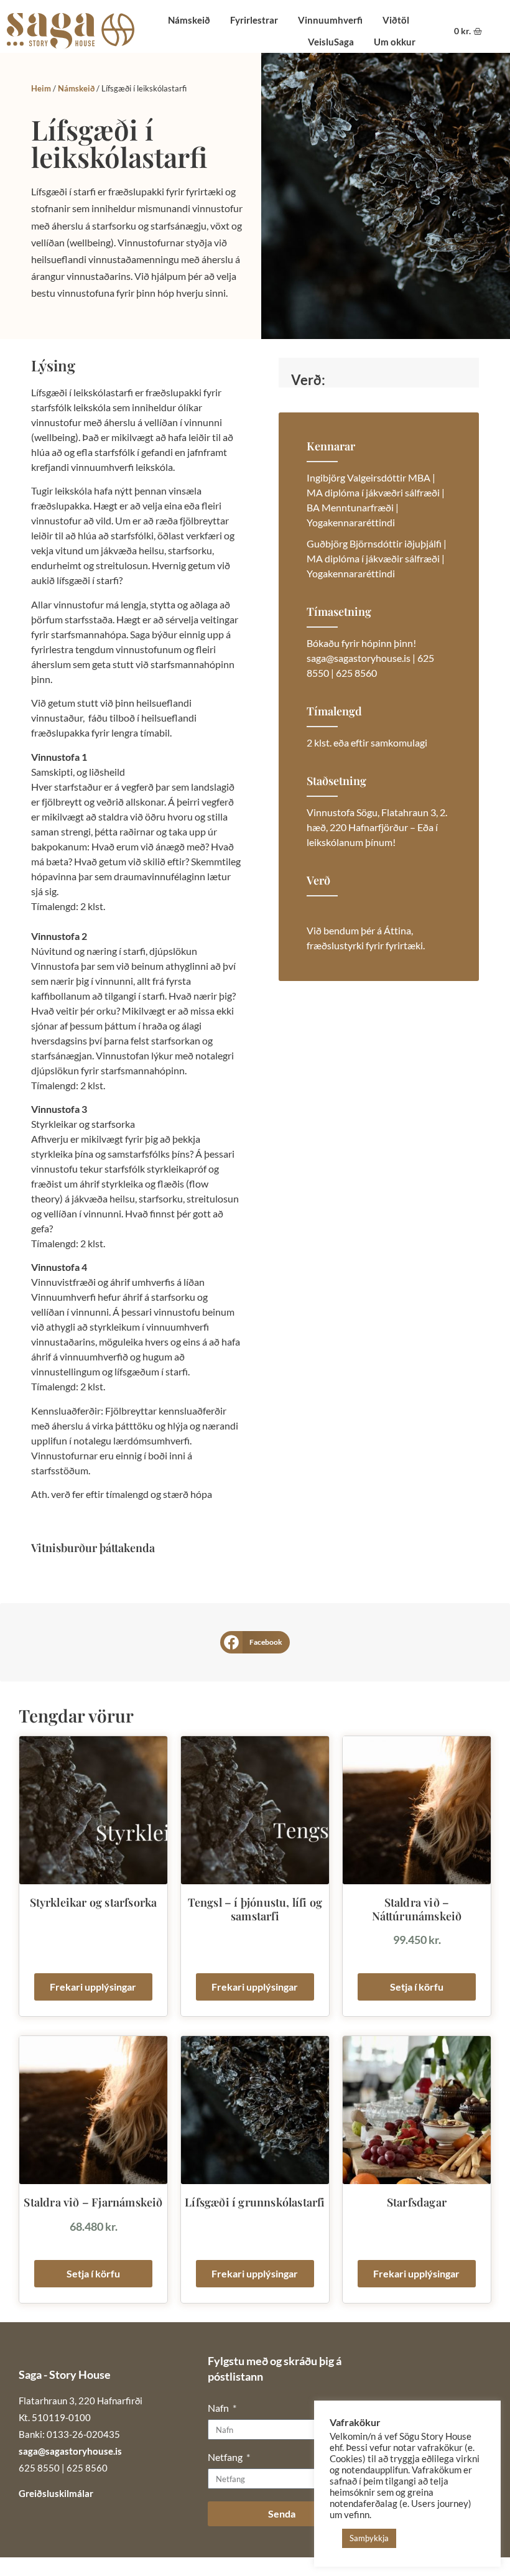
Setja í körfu (417, 1987)
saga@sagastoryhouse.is (70, 2451)
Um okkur (395, 42)
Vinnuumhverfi (330, 20)
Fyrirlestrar (254, 20)
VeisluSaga (331, 42)
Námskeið (189, 20)
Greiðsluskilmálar (56, 2493)
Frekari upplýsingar (93, 1987)
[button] (255, 1642)
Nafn (219, 2408)
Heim (41, 88)
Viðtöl (396, 20)
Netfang (226, 2457)
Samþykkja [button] (369, 2538)
